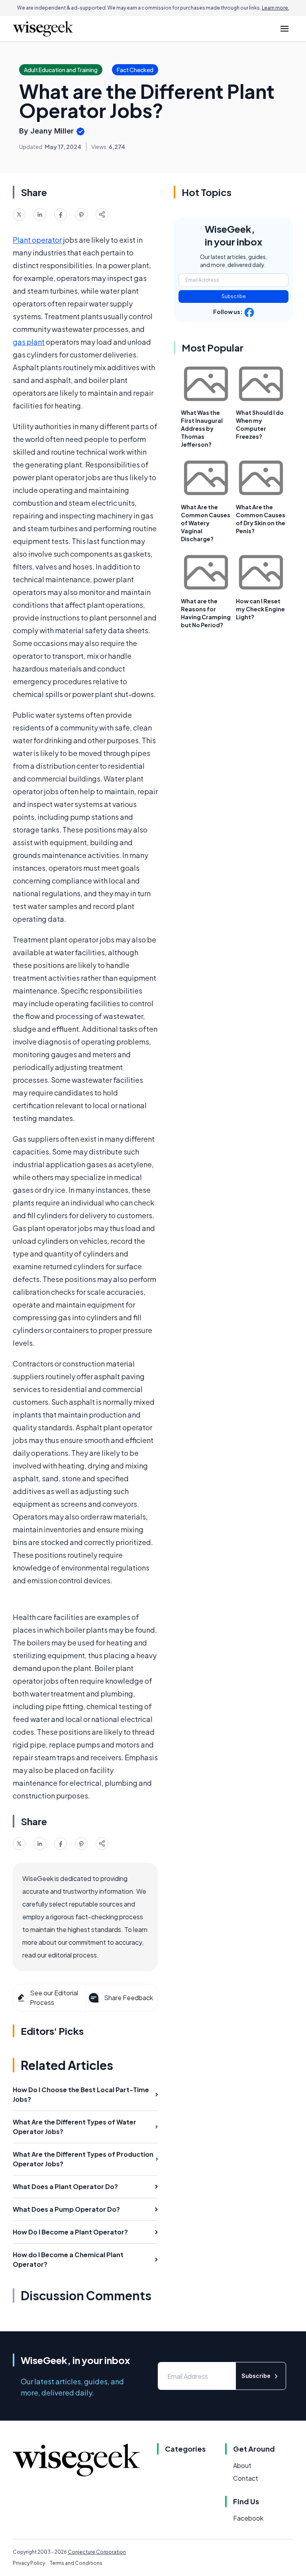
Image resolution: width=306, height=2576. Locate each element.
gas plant (29, 342)
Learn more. (276, 8)
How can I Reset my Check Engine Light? (260, 609)
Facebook (248, 2518)
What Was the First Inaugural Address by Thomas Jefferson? (202, 428)
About (242, 2465)
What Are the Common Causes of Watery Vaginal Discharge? (206, 523)
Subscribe (234, 296)
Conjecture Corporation (97, 2552)
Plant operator (37, 240)
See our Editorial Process (54, 1998)
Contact (246, 2478)
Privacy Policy (29, 2563)
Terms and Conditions (76, 2563)
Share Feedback (128, 1998)
